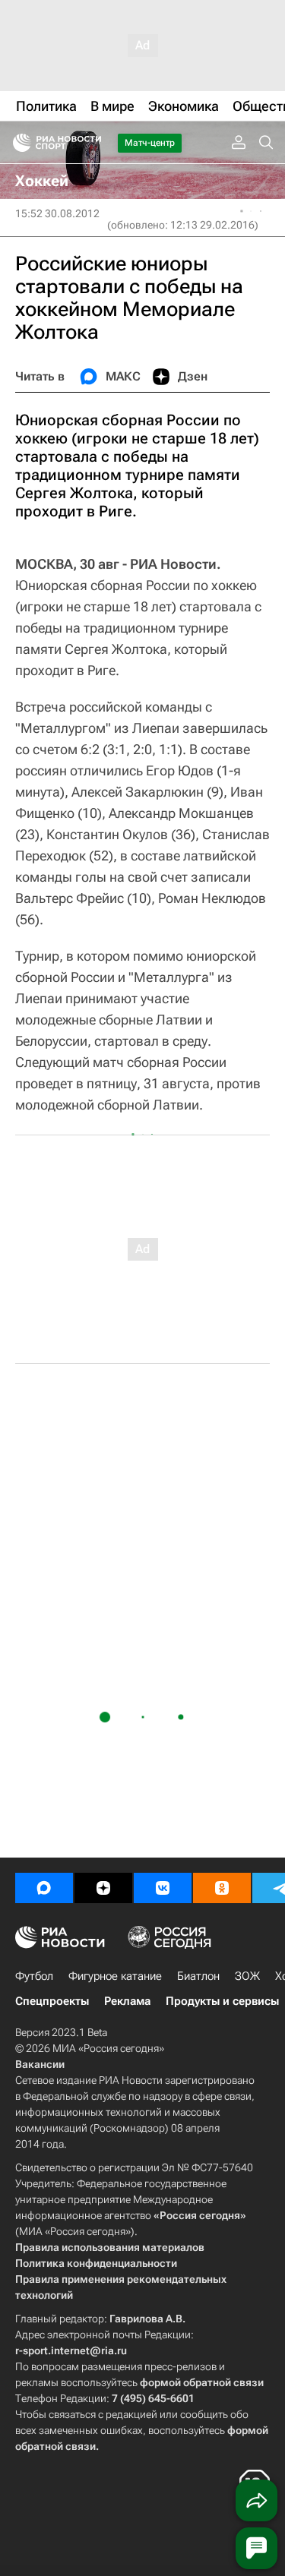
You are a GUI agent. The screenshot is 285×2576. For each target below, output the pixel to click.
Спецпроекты (52, 2001)
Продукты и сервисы (222, 2001)
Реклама (127, 2001)
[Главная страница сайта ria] (17, 143)
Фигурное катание (115, 1976)
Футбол (34, 1976)
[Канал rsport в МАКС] (44, 1888)
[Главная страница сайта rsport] (91, 143)
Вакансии (40, 2064)
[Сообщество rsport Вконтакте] (163, 1888)
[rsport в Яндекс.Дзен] (103, 1888)
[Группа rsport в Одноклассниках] (222, 1888)
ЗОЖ (247, 1976)
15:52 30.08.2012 (57, 213)
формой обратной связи (202, 2382)
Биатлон (198, 1976)
